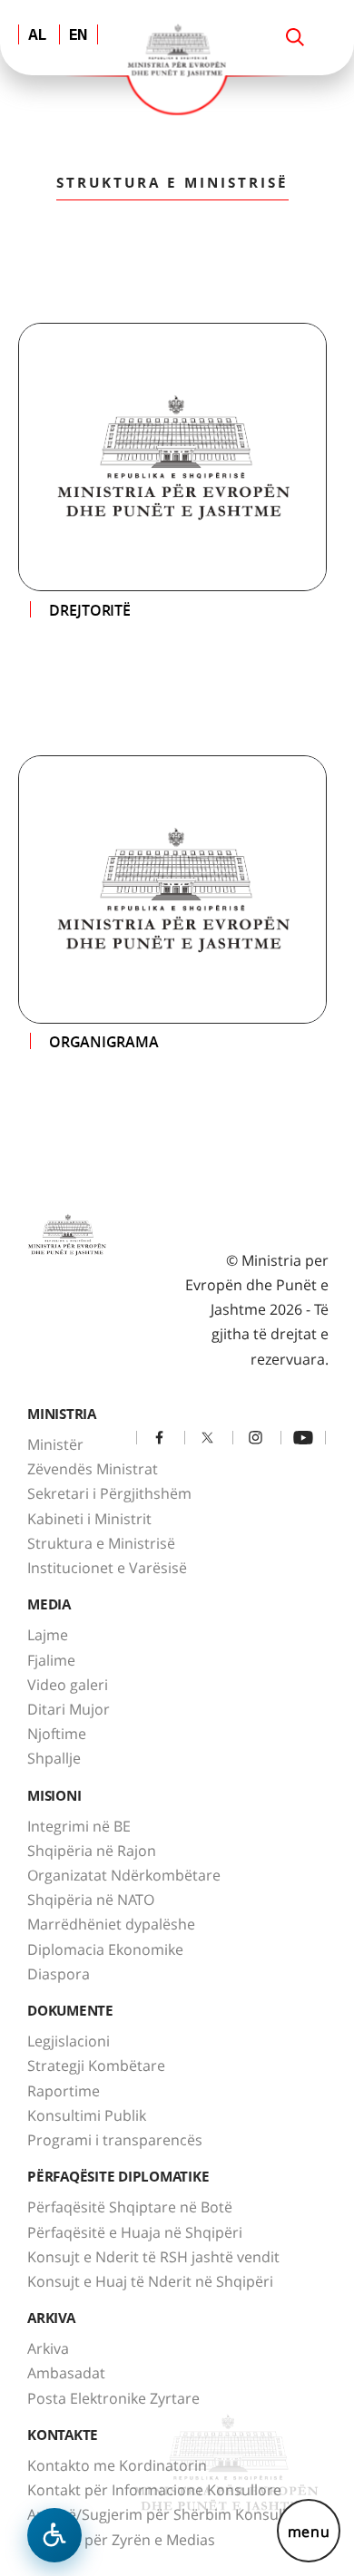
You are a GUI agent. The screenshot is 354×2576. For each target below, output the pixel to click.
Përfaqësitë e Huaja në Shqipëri (135, 2232)
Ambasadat (66, 2373)
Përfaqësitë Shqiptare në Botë (130, 2207)
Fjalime (51, 1660)
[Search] (295, 37)
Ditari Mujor (69, 1709)
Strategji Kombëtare (96, 2066)
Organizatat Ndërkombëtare (124, 1875)
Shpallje (54, 1758)
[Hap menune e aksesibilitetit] (54, 2535)
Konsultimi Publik (87, 2115)
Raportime (64, 2091)
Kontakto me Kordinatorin (117, 2465)
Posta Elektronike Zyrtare (113, 2398)
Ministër (55, 1444)
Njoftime (57, 1734)
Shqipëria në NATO (91, 1900)
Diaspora (59, 1974)
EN (79, 36)
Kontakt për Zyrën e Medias (121, 2540)
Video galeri (68, 1685)
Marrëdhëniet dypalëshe (111, 1924)
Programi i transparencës (115, 2140)
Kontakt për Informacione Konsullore (154, 2490)
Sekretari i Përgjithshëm (109, 1493)
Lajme (48, 1635)
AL (37, 36)
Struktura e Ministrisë (101, 1543)
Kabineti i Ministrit (89, 1519)
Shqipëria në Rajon (92, 1851)
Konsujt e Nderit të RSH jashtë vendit (153, 2257)
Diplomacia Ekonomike (105, 1949)
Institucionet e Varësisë (107, 1568)
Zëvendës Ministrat (93, 1469)
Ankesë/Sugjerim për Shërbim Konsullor (164, 2514)
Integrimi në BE (79, 1826)
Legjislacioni (69, 2041)
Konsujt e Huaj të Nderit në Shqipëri (150, 2281)
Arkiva (48, 2348)
